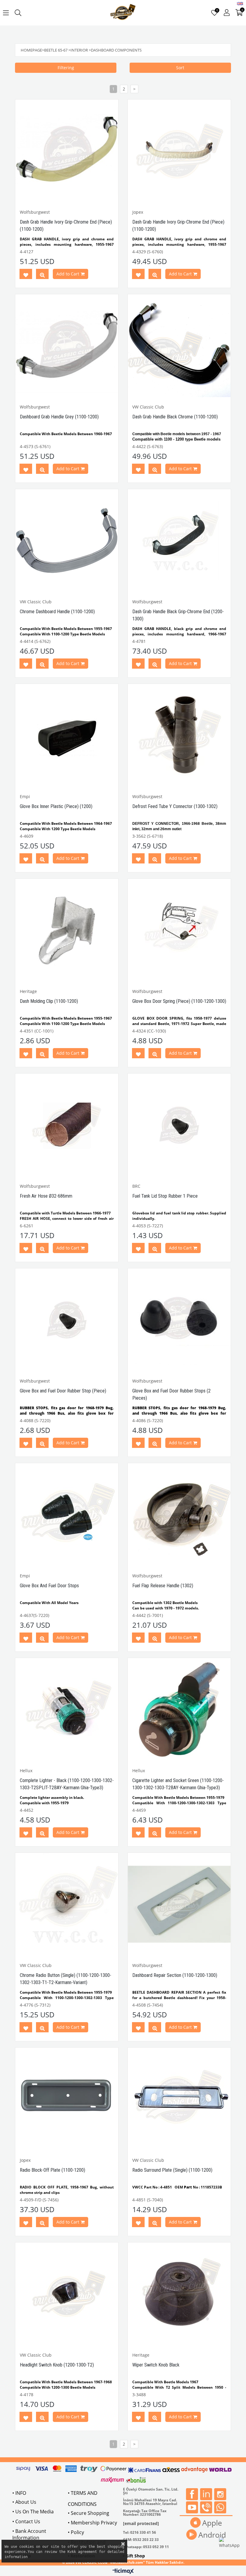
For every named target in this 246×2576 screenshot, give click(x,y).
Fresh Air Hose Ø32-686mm (46, 1196)
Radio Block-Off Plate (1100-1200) (52, 2170)
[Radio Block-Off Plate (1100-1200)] (67, 2099)
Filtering (66, 68)
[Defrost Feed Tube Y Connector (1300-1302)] (179, 735)
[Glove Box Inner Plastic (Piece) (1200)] (67, 735)
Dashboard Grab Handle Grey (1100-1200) (59, 417)
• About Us (24, 2502)
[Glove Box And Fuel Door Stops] (67, 1515)
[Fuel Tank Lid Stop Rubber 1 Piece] (179, 1125)
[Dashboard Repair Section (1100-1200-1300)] (179, 1904)
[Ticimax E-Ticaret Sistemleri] (123, 2572)
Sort (180, 68)
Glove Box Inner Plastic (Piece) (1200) (56, 806)
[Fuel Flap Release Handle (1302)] (179, 1515)
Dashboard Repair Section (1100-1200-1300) (175, 1975)
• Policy (76, 2532)
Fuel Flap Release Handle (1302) (163, 1586)
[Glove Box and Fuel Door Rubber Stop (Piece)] (67, 1320)
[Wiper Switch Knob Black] (179, 2294)
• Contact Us (26, 2521)
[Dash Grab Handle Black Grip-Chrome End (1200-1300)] (179, 541)
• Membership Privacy (92, 2523)
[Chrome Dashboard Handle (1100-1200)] (67, 541)
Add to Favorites (26, 275)
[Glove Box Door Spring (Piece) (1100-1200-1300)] (179, 930)
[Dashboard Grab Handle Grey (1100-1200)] (67, 346)
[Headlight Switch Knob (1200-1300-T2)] (67, 2294)
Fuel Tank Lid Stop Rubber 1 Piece (165, 1196)
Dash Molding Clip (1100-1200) (49, 1001)
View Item (42, 275)
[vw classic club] (123, 13)
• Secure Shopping (88, 2513)
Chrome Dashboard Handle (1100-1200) (57, 612)
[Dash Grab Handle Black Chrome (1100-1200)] (179, 346)
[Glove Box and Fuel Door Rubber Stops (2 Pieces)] (179, 1320)
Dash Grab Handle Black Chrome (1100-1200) (175, 417)
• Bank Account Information (29, 2534)
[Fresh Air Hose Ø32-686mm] (67, 1125)
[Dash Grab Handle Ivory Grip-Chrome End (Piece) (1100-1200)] (67, 151)
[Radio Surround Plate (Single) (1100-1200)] (179, 2099)
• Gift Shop (134, 2556)
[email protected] (141, 2523)
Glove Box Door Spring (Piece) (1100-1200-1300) (179, 1001)
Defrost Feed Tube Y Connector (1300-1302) (175, 806)
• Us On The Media (33, 2512)
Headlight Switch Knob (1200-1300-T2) (57, 2365)
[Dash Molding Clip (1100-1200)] (67, 930)
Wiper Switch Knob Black (156, 2365)
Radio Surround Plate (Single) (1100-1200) (172, 2170)
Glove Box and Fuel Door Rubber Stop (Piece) (63, 1391)
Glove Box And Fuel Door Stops (49, 1586)
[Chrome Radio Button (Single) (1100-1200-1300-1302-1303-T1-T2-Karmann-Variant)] (67, 1904)
